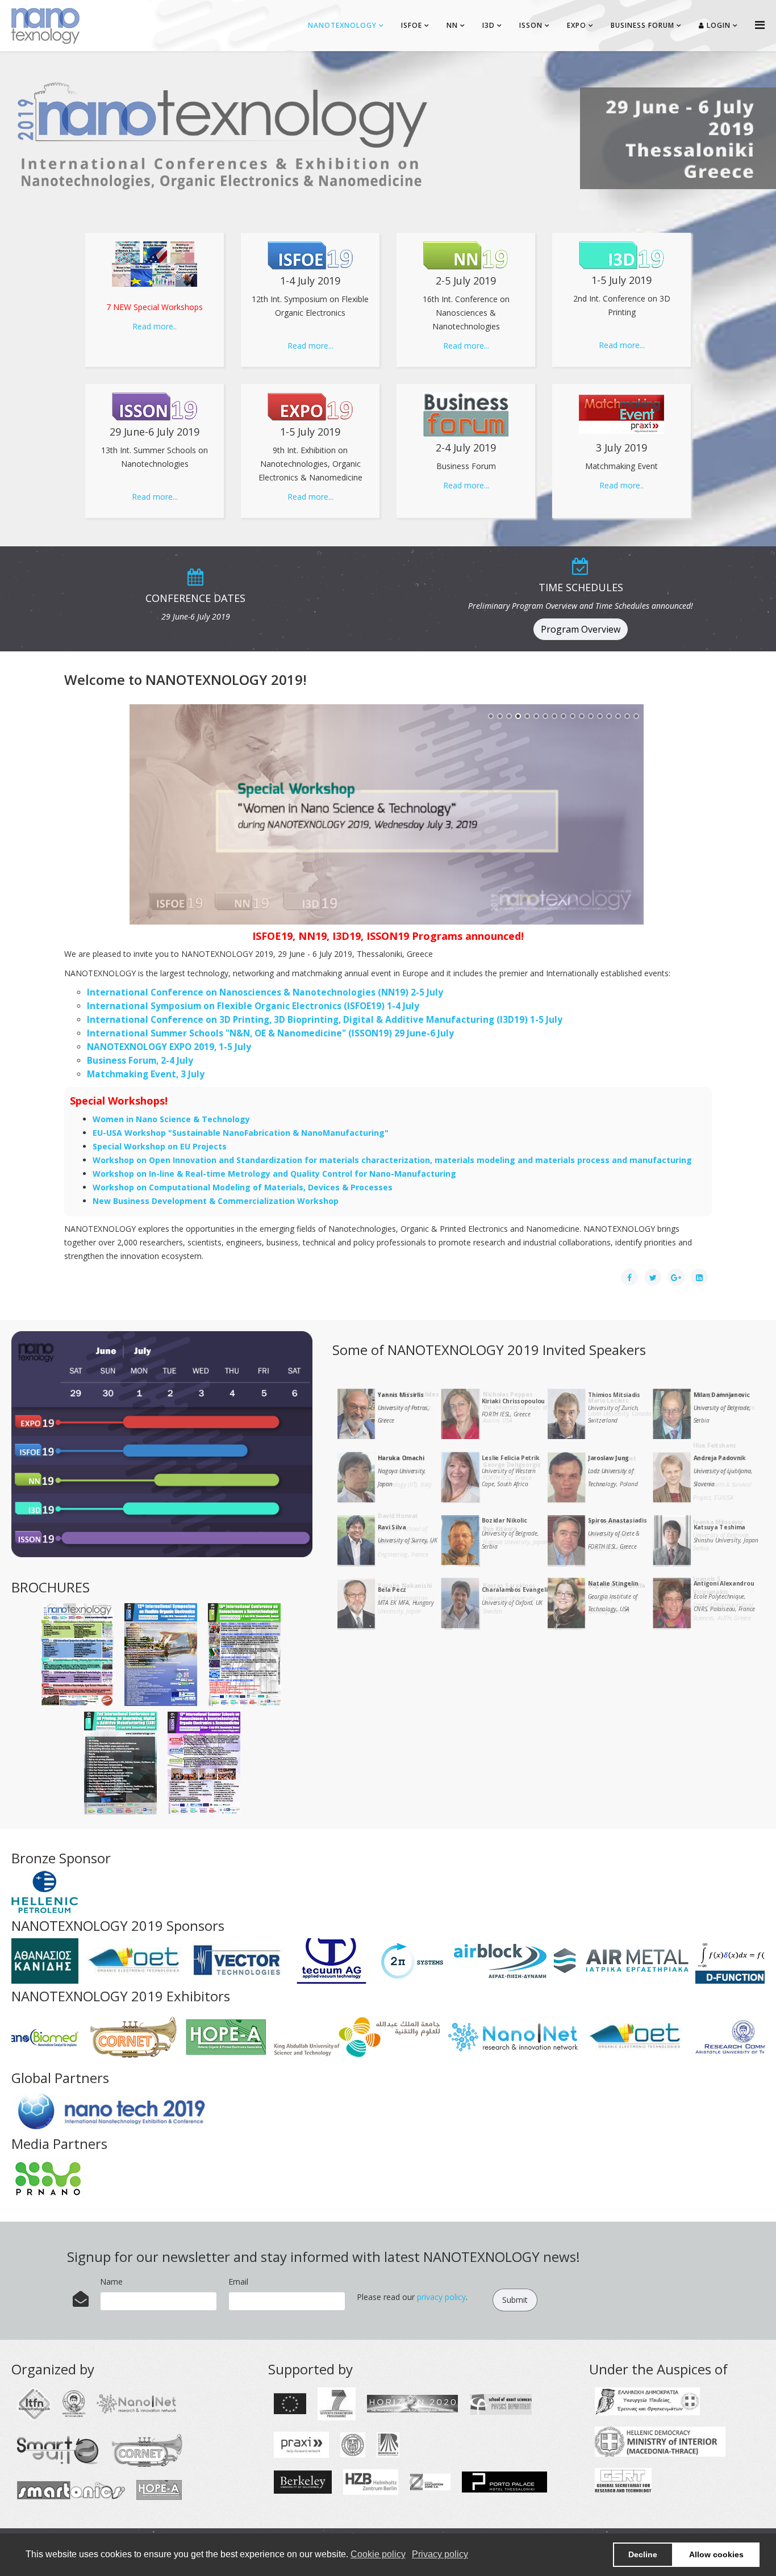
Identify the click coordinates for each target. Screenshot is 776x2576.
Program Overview (581, 629)
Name (111, 2282)
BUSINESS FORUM (643, 25)
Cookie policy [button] (378, 2554)
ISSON (531, 25)
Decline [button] (643, 2554)
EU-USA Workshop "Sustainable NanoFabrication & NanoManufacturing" (241, 1133)
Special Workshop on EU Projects (160, 1146)
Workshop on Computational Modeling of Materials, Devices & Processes (243, 1187)
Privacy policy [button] (440, 2554)
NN (452, 25)
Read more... (310, 346)
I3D (489, 25)
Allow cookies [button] (716, 2554)
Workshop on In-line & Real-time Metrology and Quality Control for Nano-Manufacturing (274, 1174)
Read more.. (155, 326)
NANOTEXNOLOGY (342, 25)
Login (717, 25)
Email (238, 2282)
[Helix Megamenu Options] (760, 25)
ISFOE (412, 25)
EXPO (577, 25)
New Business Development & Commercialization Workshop (216, 1201)
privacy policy (441, 2297)
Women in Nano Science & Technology (171, 1119)
